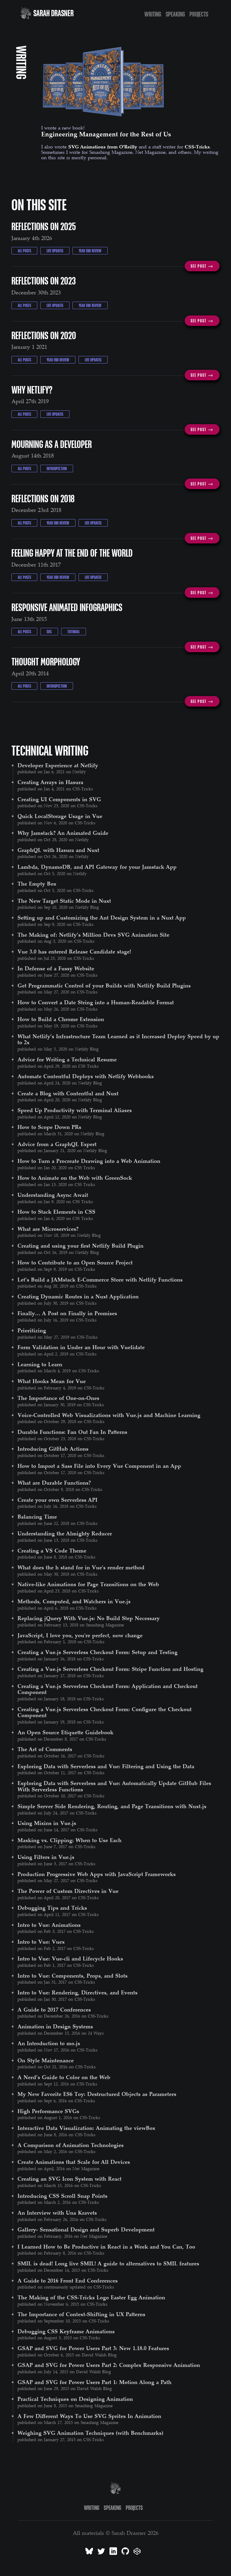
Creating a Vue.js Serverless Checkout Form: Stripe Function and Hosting (110, 1669)
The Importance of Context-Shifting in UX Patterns (81, 2314)
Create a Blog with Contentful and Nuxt (68, 1093)
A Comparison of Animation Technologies (71, 2145)
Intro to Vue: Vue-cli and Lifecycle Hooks (70, 1958)
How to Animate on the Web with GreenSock (75, 1178)
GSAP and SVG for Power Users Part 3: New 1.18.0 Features (93, 2348)
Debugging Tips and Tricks (52, 1908)
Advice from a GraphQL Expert (57, 1144)
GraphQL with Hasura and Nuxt (58, 850)
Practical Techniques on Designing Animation (75, 2399)
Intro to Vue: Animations (49, 1925)
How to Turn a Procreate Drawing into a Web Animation (89, 1161)
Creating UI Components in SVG (59, 799)
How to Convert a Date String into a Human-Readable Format (96, 1002)
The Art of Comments (45, 1749)
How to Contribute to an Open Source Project (75, 1262)
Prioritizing (32, 1330)
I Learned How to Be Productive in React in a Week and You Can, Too (106, 2246)
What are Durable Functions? (54, 1483)
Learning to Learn (40, 1364)
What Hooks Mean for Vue (52, 1381)
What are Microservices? (48, 1229)
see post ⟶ (202, 266)
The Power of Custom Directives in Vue (68, 1891)
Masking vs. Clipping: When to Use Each (69, 1840)
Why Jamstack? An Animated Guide (63, 833)
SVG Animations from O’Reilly (103, 147)
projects (199, 14)
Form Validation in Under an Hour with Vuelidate (81, 1347)
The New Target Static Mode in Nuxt (64, 901)
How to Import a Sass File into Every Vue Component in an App (99, 1466)
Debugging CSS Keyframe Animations (66, 2331)
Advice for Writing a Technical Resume (67, 1059)
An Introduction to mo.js (49, 2043)
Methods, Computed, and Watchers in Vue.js (74, 1601)
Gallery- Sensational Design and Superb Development (86, 2229)
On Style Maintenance (46, 2060)
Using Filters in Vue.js (46, 1857)
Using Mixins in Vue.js (47, 1823)
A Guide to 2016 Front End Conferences (68, 2280)
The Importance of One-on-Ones (58, 1398)
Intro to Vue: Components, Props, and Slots (72, 1975)
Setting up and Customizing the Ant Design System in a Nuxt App (102, 917)
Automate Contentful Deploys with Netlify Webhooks (86, 1076)
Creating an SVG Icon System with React (69, 2179)
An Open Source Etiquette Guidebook (65, 1732)
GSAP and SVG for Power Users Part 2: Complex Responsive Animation (109, 2365)
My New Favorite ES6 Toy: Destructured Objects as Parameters (97, 2094)
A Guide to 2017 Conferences (54, 2009)
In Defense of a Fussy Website (56, 968)
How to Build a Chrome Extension (61, 1019)
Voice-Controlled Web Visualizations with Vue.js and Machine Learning (109, 1415)
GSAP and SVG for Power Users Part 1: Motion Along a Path (94, 2382)
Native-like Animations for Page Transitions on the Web (88, 1584)
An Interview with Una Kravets (57, 2213)
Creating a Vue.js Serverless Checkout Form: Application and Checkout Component (108, 1689)
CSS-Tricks (197, 147)
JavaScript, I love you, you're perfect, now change (80, 1635)
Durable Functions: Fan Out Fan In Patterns (72, 1432)
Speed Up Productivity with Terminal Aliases (75, 1110)
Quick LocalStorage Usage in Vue (60, 816)
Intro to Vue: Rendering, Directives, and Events (77, 1992)
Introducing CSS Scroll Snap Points (62, 2196)
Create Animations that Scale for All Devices (74, 2162)
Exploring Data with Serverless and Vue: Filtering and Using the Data (106, 1766)
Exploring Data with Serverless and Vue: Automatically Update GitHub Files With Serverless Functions (114, 1786)
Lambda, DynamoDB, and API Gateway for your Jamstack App (97, 867)
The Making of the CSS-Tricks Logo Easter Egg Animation (91, 2297)
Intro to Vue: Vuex (41, 1942)
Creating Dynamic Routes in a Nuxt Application (78, 1296)
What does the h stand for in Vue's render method (81, 1567)
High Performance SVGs (48, 2111)
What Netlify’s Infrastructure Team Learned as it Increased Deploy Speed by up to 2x (118, 1039)
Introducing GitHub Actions (53, 1449)
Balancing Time (37, 1516)
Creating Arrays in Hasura (50, 782)
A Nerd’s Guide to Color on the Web (64, 2077)
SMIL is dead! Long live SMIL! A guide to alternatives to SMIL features (108, 2263)
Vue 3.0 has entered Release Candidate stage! (74, 951)
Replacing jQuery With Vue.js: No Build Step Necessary (89, 1618)
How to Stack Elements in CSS (56, 1212)
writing (153, 14)
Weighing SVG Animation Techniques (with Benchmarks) (90, 2433)
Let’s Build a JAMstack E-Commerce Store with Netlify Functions (100, 1279)
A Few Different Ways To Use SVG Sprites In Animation (89, 2416)
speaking (175, 14)
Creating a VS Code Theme (52, 1550)
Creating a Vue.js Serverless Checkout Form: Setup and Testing (97, 1652)
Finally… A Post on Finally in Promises (67, 1313)
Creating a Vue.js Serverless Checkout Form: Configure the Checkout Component (105, 1712)
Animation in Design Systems (55, 2026)
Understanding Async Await (53, 1195)
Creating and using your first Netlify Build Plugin (80, 1245)
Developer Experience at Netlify (58, 765)
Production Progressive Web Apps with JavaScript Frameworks (97, 1874)
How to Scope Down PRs (49, 1127)
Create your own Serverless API (57, 1500)
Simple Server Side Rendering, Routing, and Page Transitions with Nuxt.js (112, 1806)
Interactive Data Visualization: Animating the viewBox (86, 2128)
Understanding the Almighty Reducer (65, 1533)
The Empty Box (37, 884)
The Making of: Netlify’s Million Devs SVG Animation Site (93, 935)
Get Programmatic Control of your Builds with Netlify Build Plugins (104, 985)
